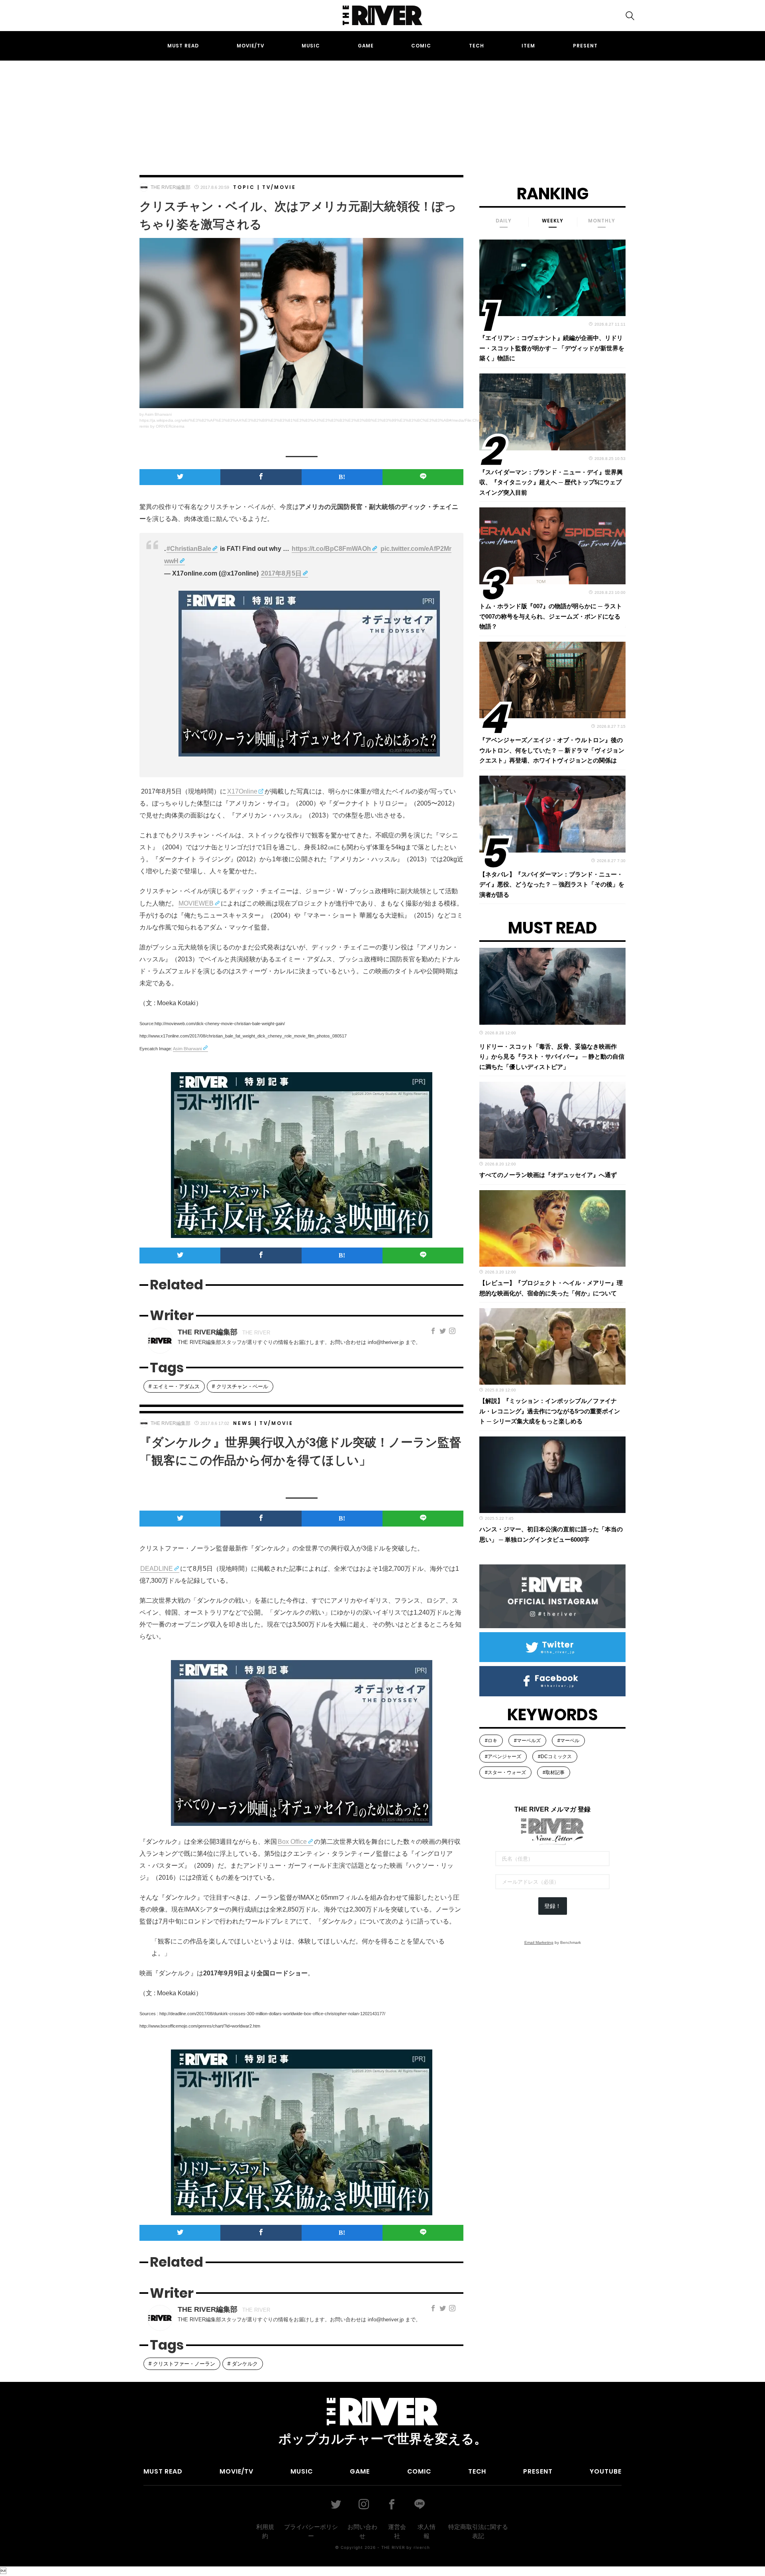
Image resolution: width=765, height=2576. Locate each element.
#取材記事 (554, 1772)
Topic (244, 187)
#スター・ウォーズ (505, 1772)
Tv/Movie (279, 187)
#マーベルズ (527, 1741)
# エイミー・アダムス (174, 1386)
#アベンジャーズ (503, 1757)
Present (585, 46)
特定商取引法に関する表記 (478, 2531)
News (243, 1423)
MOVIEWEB (196, 903)
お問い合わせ (362, 2531)
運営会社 (397, 2531)
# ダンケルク (243, 2364)
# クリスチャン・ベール (240, 1386)
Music (311, 46)
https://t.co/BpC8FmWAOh (331, 549)
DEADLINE (157, 1569)
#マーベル (568, 1741)
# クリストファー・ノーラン (182, 2364)
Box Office (292, 1842)
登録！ (553, 1906)
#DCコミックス (555, 1757)
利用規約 (265, 2531)
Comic (421, 46)
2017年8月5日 (281, 573)
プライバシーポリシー (311, 2531)
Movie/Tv (250, 46)
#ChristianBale (189, 549)
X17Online (242, 791)
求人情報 (427, 2531)
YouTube (606, 2471)
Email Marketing (539, 1942)
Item (528, 46)
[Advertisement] (382, 110)
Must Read (183, 46)
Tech (477, 46)
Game (366, 46)
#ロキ (491, 1741)
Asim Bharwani (187, 1049)
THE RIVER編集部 (171, 187)
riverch (422, 2547)
